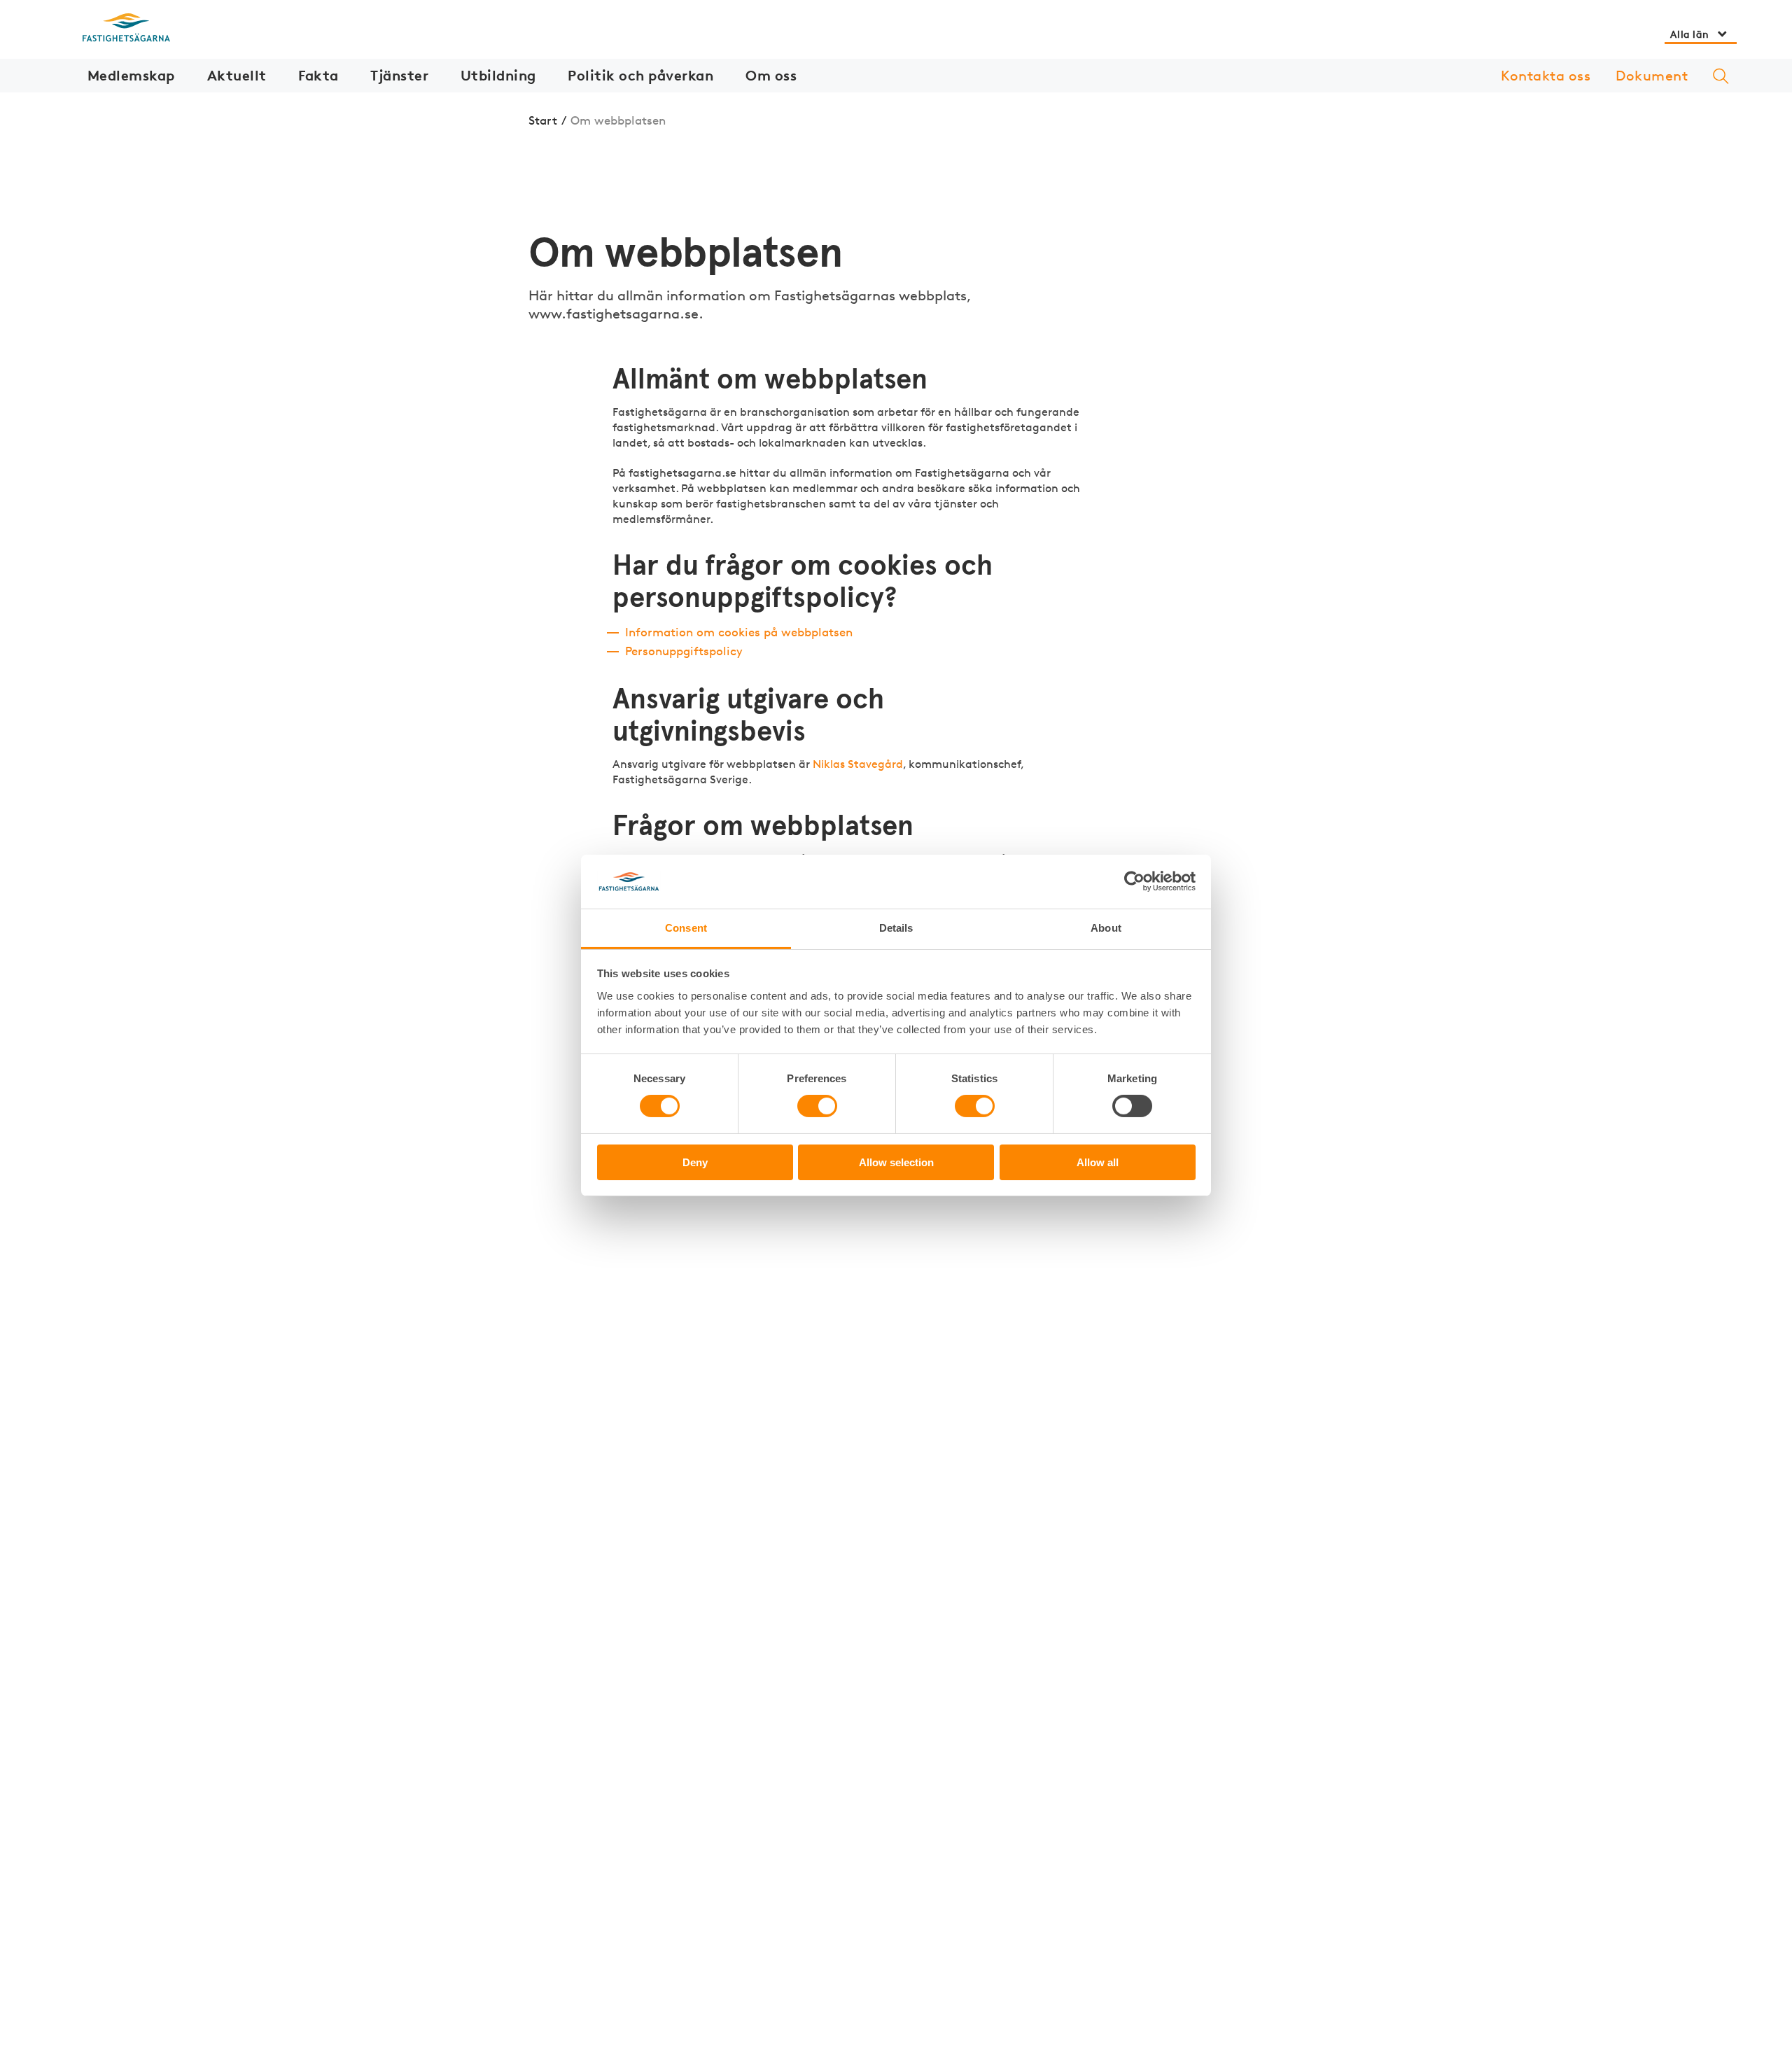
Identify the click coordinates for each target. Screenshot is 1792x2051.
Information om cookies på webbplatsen (739, 632)
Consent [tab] (686, 928)
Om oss (771, 75)
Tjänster (399, 75)
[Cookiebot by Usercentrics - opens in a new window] (1134, 881)
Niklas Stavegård (858, 764)
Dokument (1652, 76)
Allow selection (896, 1162)
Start (543, 120)
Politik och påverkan (640, 75)
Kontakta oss (1546, 76)
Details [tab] (896, 928)
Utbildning (498, 75)
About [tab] (1106, 928)
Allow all (1098, 1162)
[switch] (817, 1106)
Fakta (318, 75)
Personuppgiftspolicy (684, 651)
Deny (695, 1162)
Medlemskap (131, 75)
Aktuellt (237, 75)
